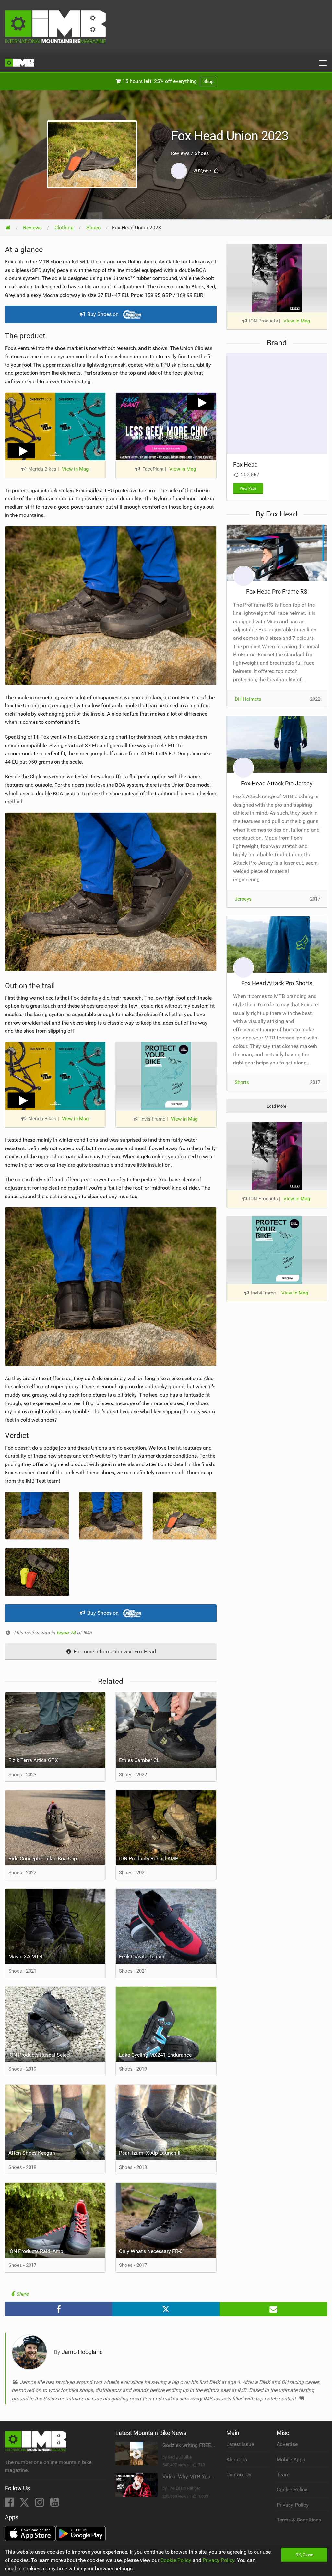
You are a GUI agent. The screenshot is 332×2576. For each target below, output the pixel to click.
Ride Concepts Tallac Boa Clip (43, 1859)
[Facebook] (10, 2504)
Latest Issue (240, 2444)
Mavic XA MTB (25, 1956)
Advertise (287, 2444)
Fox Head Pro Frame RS (277, 592)
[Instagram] (40, 2504)
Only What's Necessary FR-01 (152, 2251)
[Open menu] (323, 63)
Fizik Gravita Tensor (142, 1956)
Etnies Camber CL (139, 1760)
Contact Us (239, 2475)
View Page (248, 488)
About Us (237, 2459)
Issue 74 (67, 1633)
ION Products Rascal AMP (149, 1859)
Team (283, 2475)
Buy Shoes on (103, 314)
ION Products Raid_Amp (36, 2251)
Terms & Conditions (299, 2520)
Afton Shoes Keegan (32, 2153)
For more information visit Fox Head (114, 1652)
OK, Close (304, 2555)
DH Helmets (248, 699)
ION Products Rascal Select (40, 2055)
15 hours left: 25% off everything (167, 81)
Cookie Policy (292, 2490)
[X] (25, 2504)
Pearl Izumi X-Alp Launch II (150, 2153)
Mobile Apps (291, 2459)
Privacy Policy (293, 2505)
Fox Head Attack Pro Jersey (277, 783)
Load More (277, 1106)
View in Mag (75, 469)
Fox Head (245, 464)
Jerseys (243, 899)
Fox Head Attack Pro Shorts (277, 983)
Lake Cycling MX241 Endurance (155, 2055)
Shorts (242, 1082)
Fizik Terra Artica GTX (33, 1760)
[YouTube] (55, 2504)
